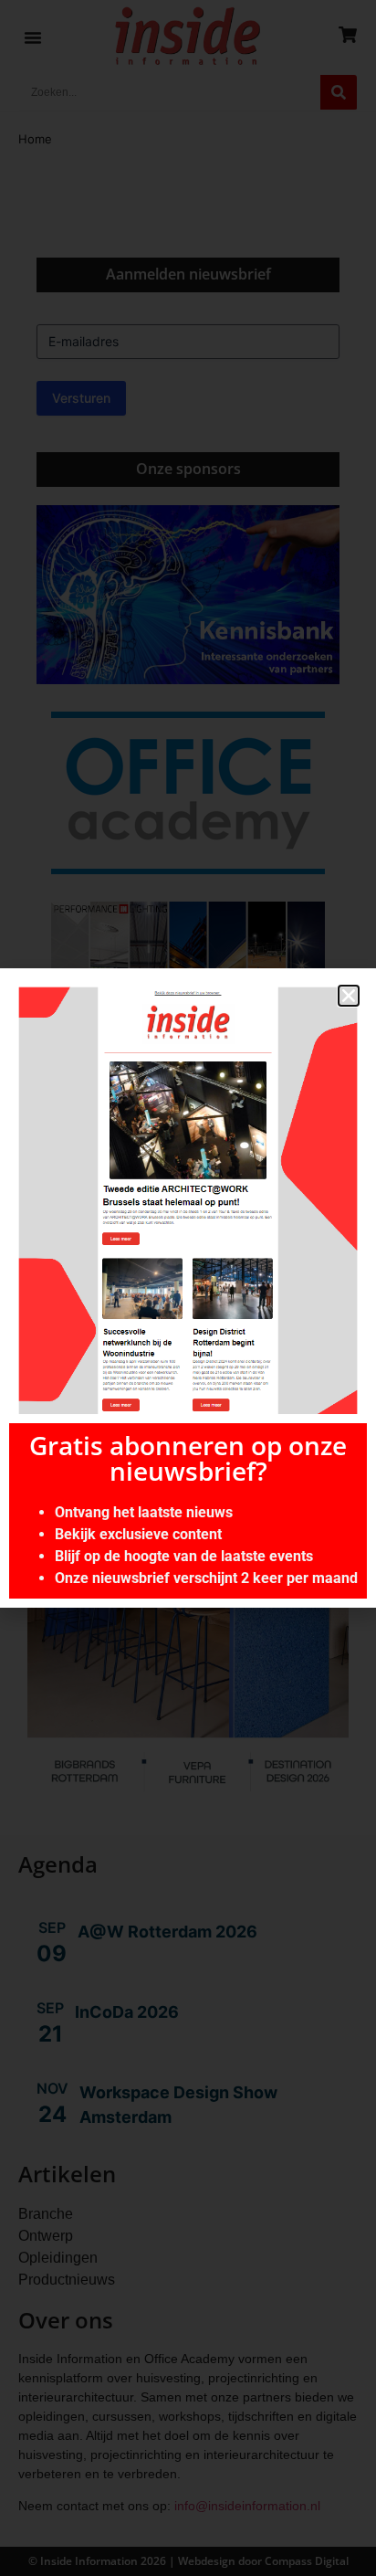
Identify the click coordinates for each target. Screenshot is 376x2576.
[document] (188, 1288)
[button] (349, 996)
